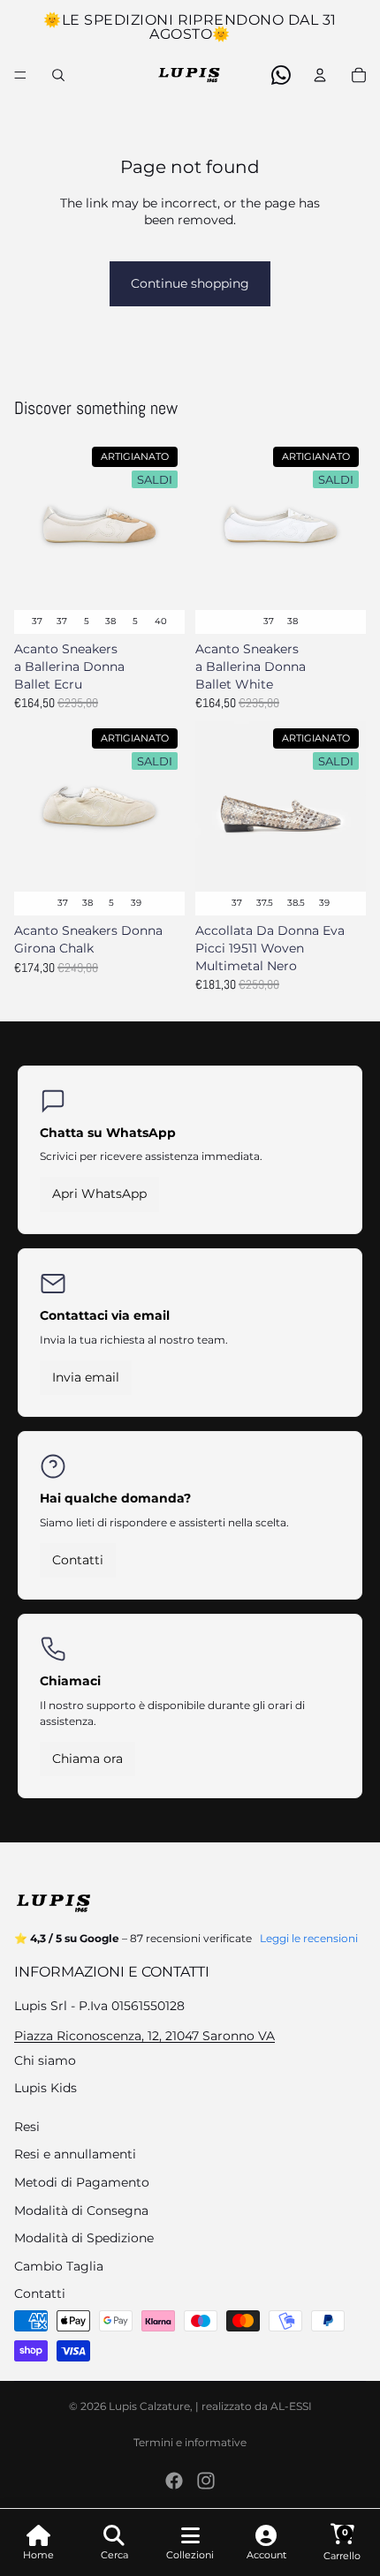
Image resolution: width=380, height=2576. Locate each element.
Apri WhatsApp (99, 1194)
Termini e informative (190, 2442)
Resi (27, 2127)
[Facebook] (174, 2481)
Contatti (78, 1560)
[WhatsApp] (281, 75)
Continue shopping (190, 283)
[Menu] (20, 75)
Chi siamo (45, 2060)
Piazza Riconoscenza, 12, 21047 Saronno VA (144, 2036)
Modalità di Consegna (81, 2211)
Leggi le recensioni (309, 1938)
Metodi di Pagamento (82, 2182)
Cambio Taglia (59, 2266)
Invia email (86, 1377)
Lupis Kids (46, 2088)
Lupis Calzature (149, 2406)
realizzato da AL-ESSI (257, 2406)
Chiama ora (87, 1759)
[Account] (320, 75)
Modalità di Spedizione (84, 2238)
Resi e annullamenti (75, 2154)
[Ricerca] (58, 75)
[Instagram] (206, 2481)
